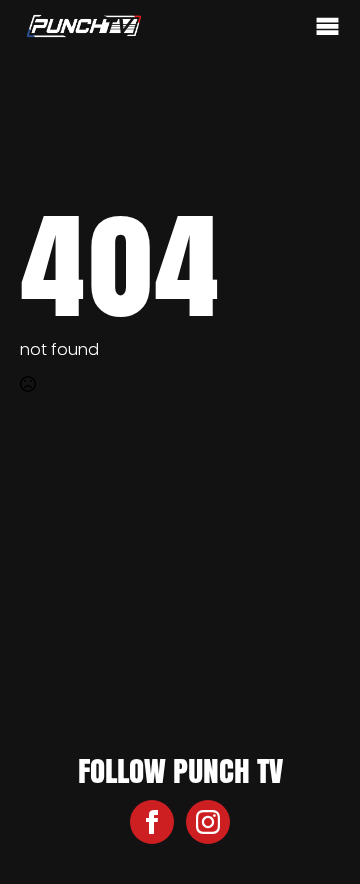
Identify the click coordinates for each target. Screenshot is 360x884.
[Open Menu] (327, 27)
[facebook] (152, 822)
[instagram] (208, 822)
